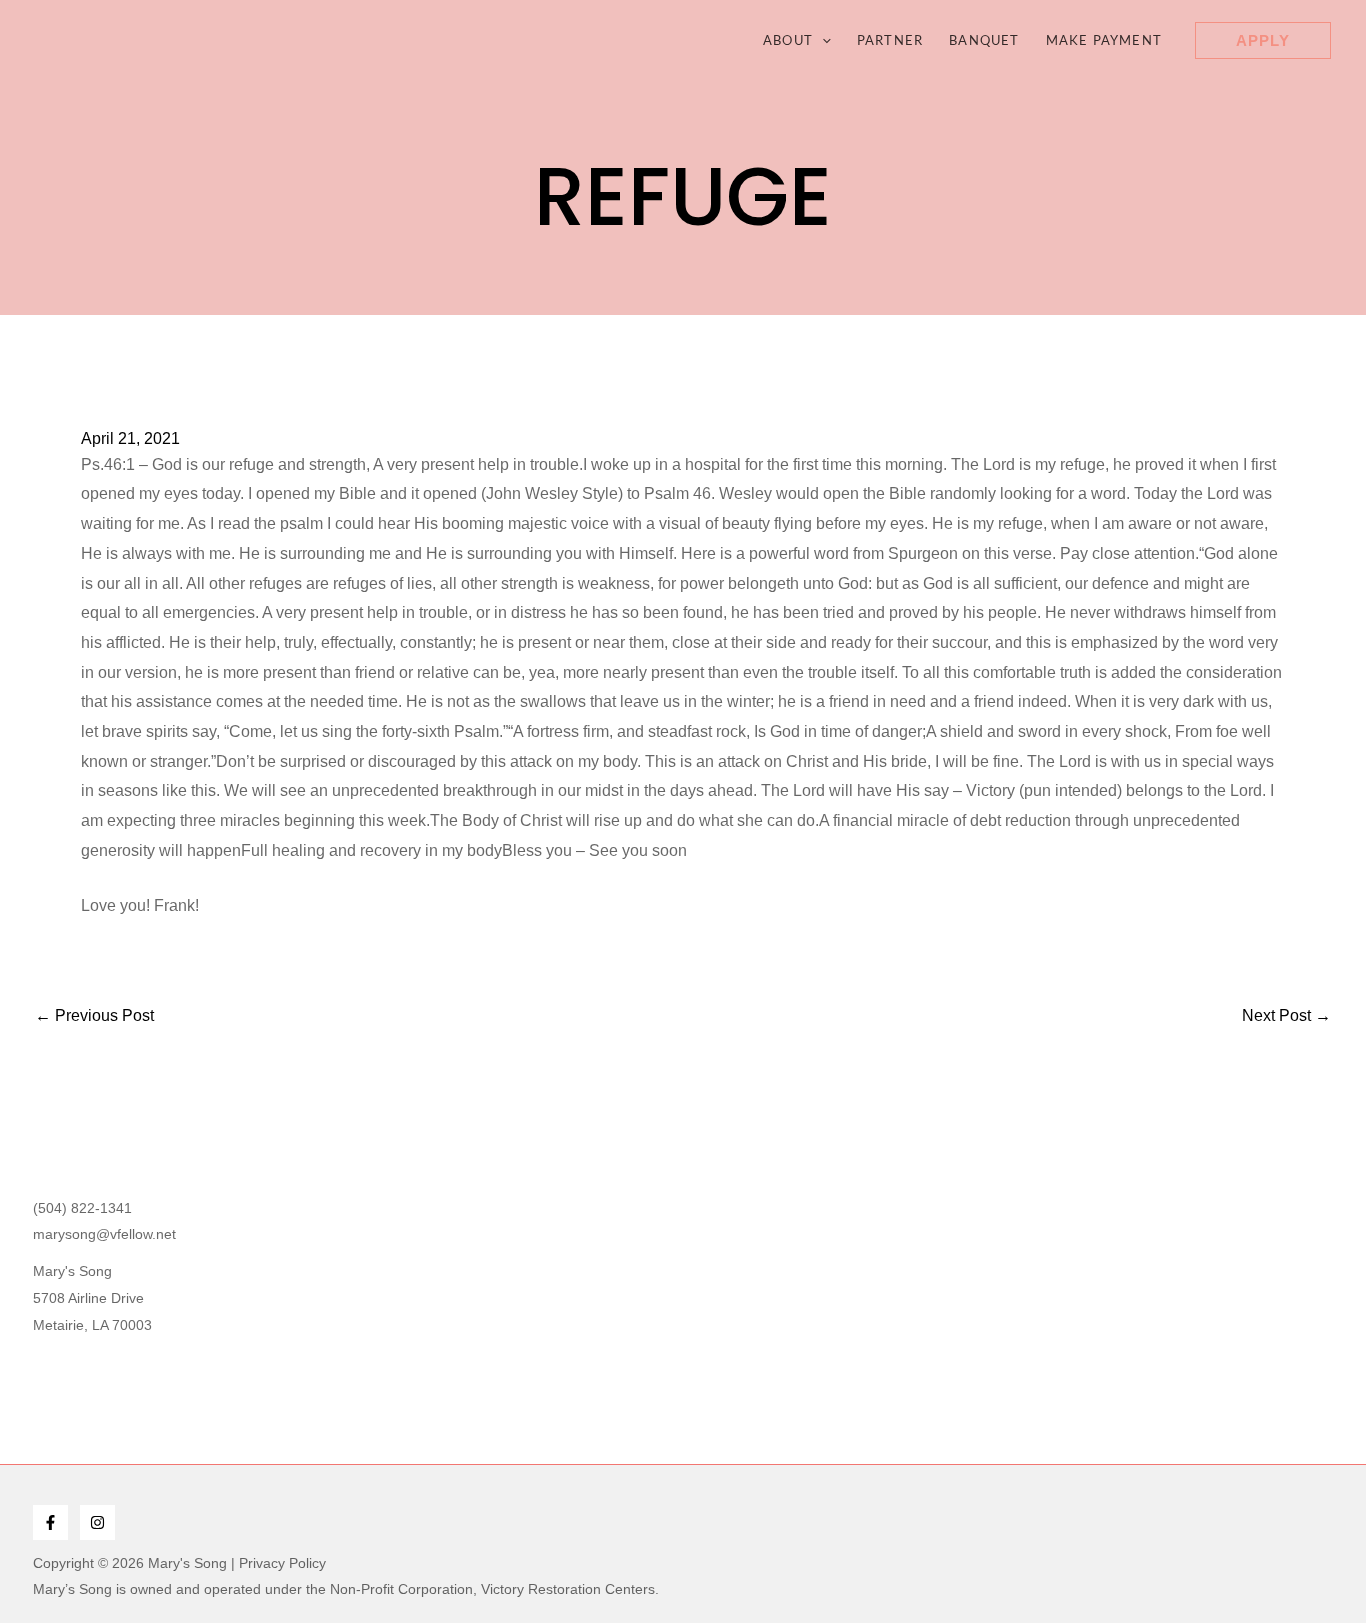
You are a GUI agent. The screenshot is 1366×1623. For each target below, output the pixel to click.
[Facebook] (50, 1522)
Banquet (984, 40)
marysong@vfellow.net (104, 1234)
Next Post (1286, 1016)
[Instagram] (97, 1522)
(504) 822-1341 (82, 1208)
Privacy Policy (282, 1563)
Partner (890, 40)
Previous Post (94, 1016)
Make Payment (1104, 40)
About (788, 40)
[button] (822, 40)
